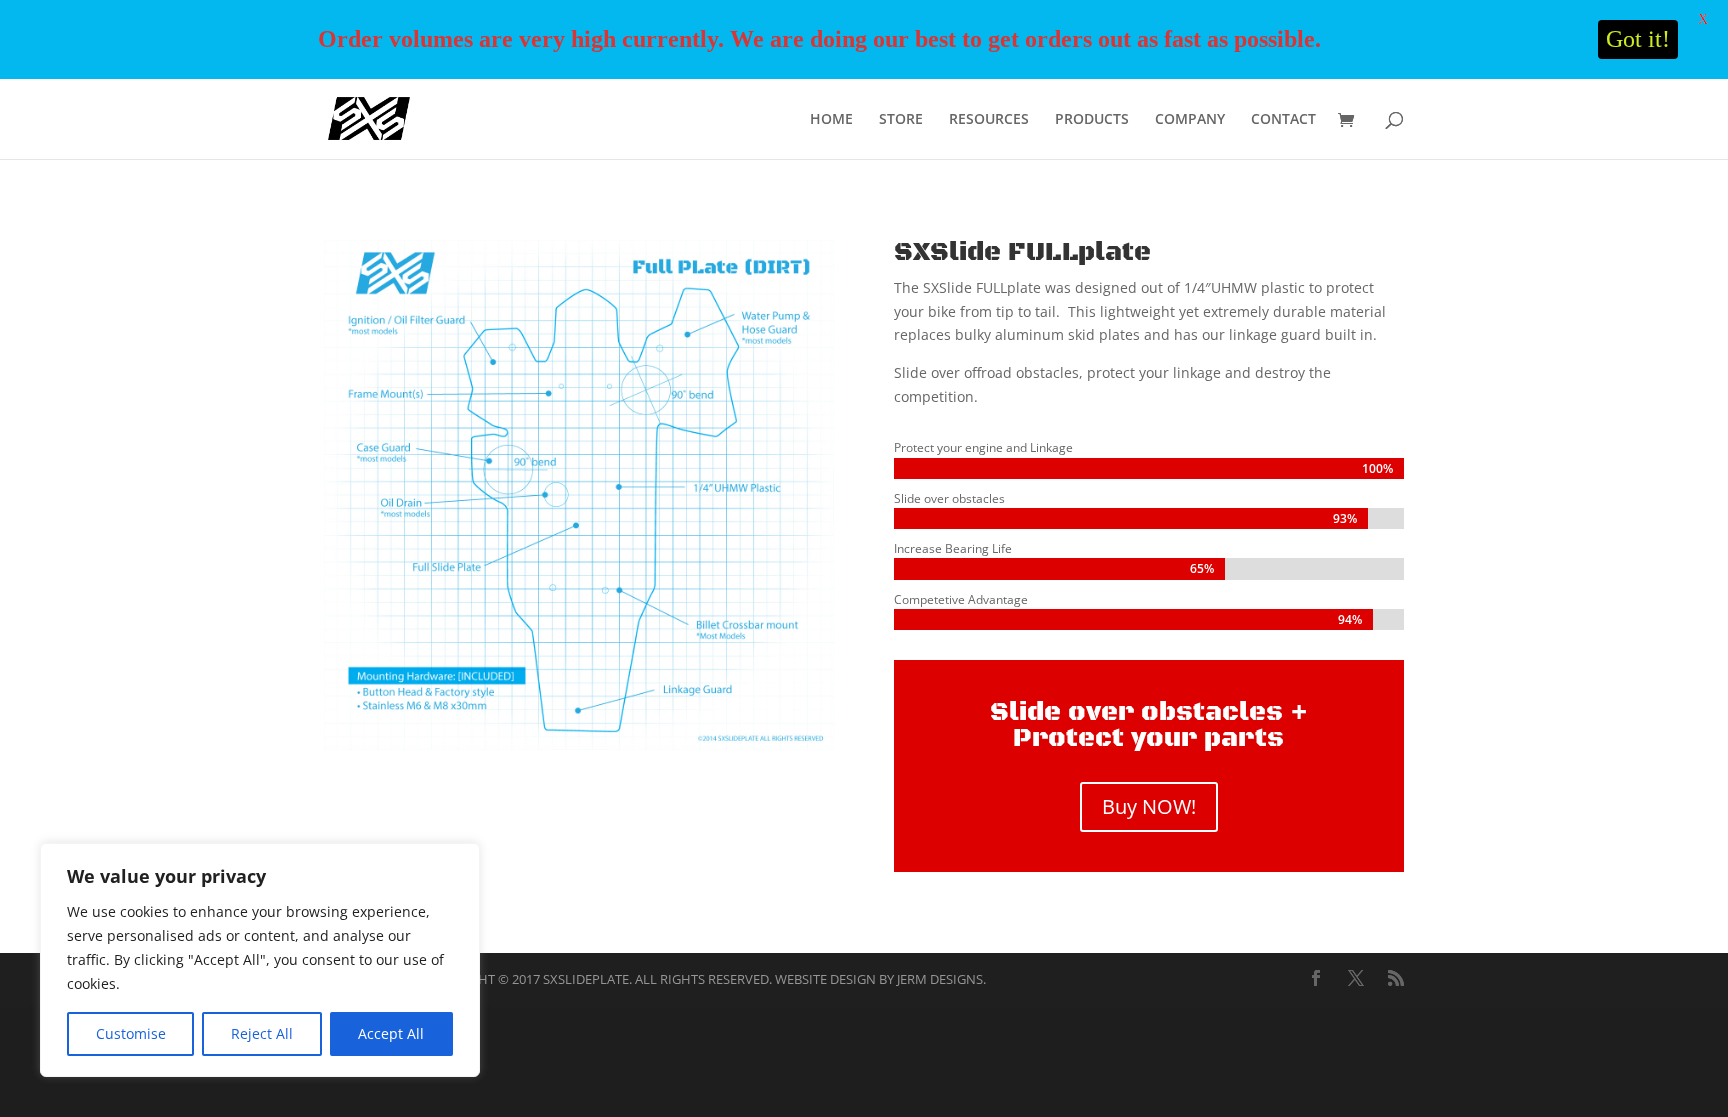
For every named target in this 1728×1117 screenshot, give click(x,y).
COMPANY (1190, 120)
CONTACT (1283, 120)
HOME (831, 120)
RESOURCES (989, 120)
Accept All (391, 1033)
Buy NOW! (1149, 806)
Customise (131, 1033)
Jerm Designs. (941, 979)
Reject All (262, 1033)
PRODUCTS (1092, 120)
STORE (901, 120)
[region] (260, 960)
